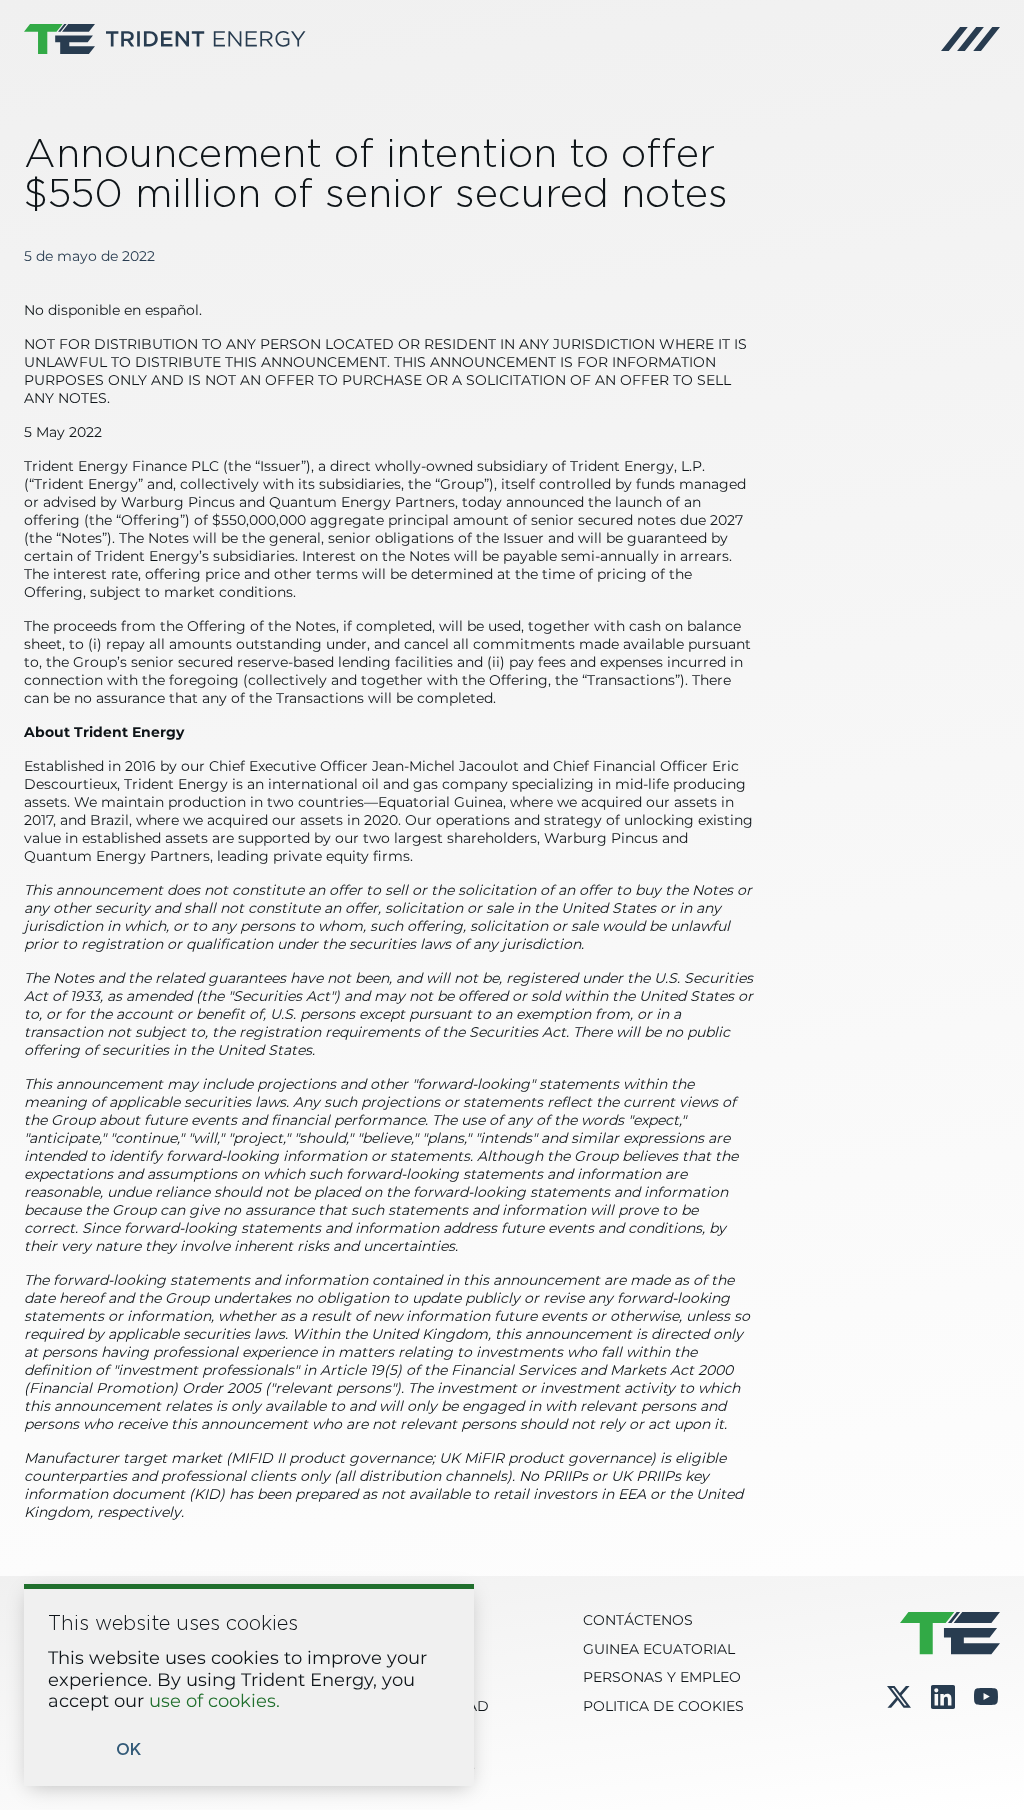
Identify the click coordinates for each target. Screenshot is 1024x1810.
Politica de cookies (663, 1707)
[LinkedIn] (943, 1698)
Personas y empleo (662, 1678)
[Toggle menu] (970, 39)
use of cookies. (214, 1702)
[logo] (165, 39)
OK (128, 1750)
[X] (899, 1697)
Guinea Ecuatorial (659, 1650)
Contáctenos (638, 1621)
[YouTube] (986, 1698)
